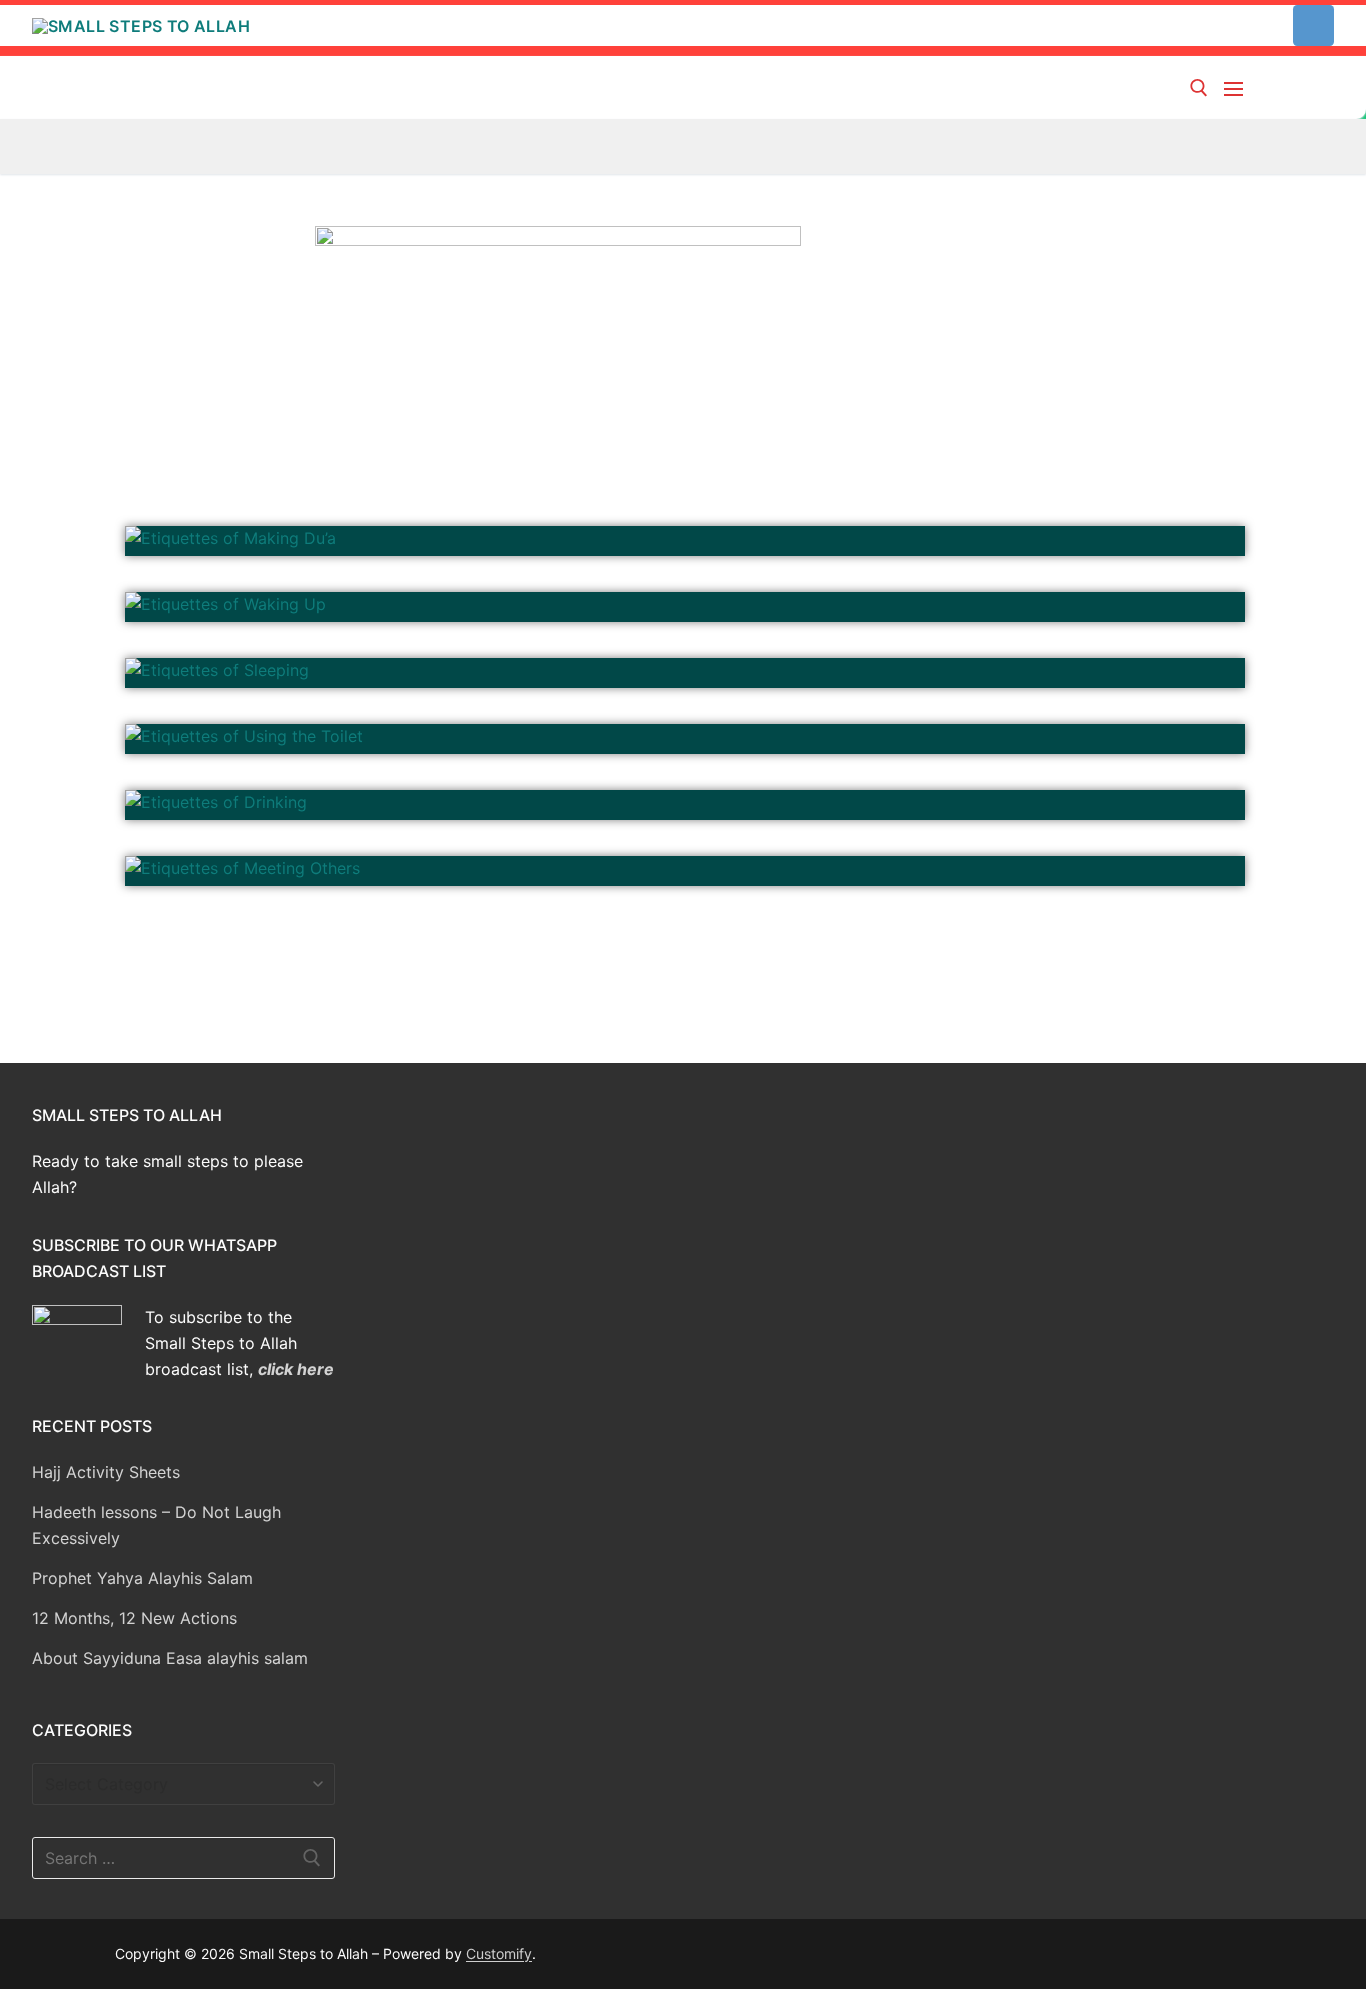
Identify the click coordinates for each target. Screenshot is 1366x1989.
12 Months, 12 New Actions (134, 1618)
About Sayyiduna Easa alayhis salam (170, 1658)
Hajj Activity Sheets (106, 1472)
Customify (499, 1953)
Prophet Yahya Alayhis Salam (142, 1578)
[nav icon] (1237, 88)
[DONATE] (1313, 25)
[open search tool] (1199, 88)
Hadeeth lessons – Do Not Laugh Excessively (156, 1525)
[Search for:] (183, 1858)
